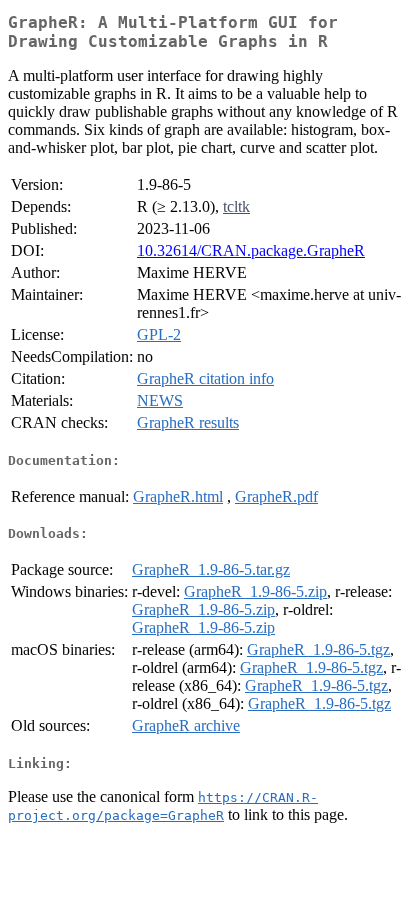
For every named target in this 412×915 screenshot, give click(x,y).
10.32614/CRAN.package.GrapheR (251, 250)
